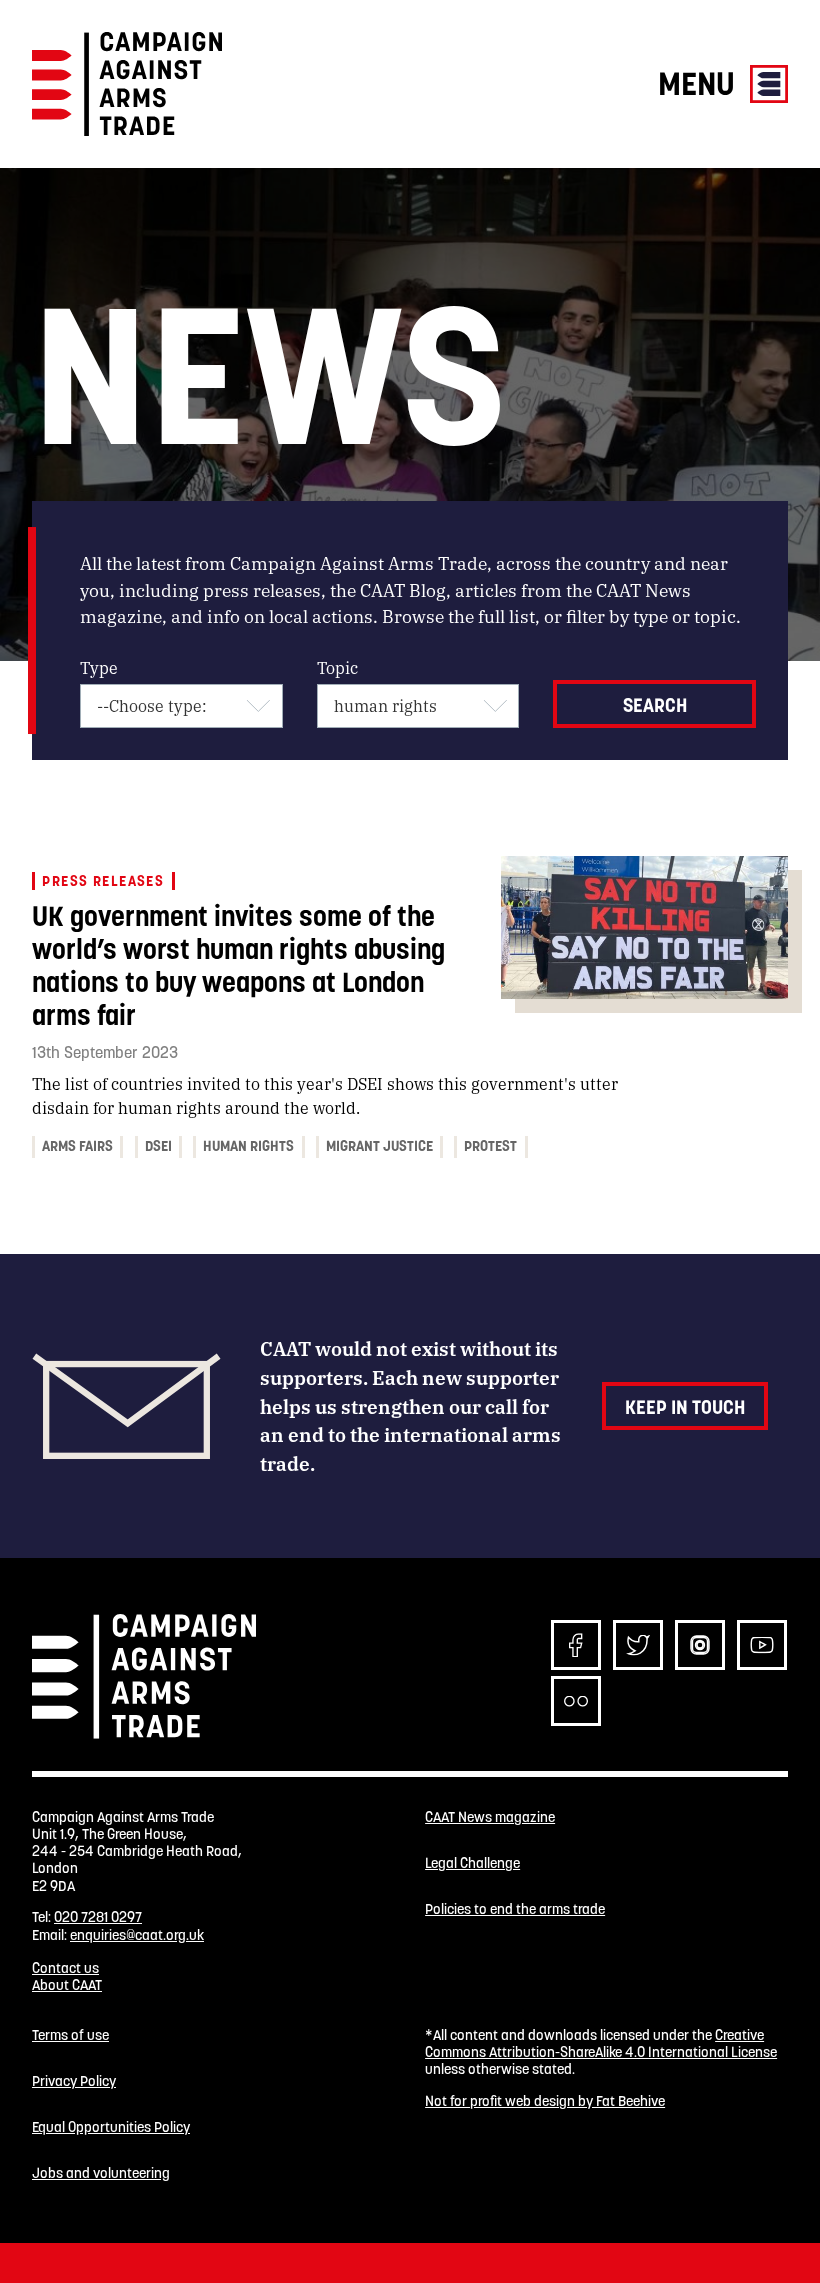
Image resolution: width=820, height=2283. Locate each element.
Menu (700, 83)
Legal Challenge (472, 1863)
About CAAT (67, 1985)
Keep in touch (685, 1407)
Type (99, 667)
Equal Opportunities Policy (111, 2127)
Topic (337, 667)
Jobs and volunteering (101, 2173)
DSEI (158, 1146)
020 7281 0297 (98, 1917)
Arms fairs (77, 1146)
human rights (248, 1146)
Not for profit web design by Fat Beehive (545, 2101)
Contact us (65, 1968)
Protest (490, 1146)
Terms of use (70, 2035)
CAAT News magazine (490, 1817)
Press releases (103, 881)
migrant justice (379, 1146)
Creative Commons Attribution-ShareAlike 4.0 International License (601, 2043)
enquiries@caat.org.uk (137, 1935)
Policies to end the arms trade (515, 1909)
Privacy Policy (74, 2081)
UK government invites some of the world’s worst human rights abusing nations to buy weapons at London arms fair (238, 966)
